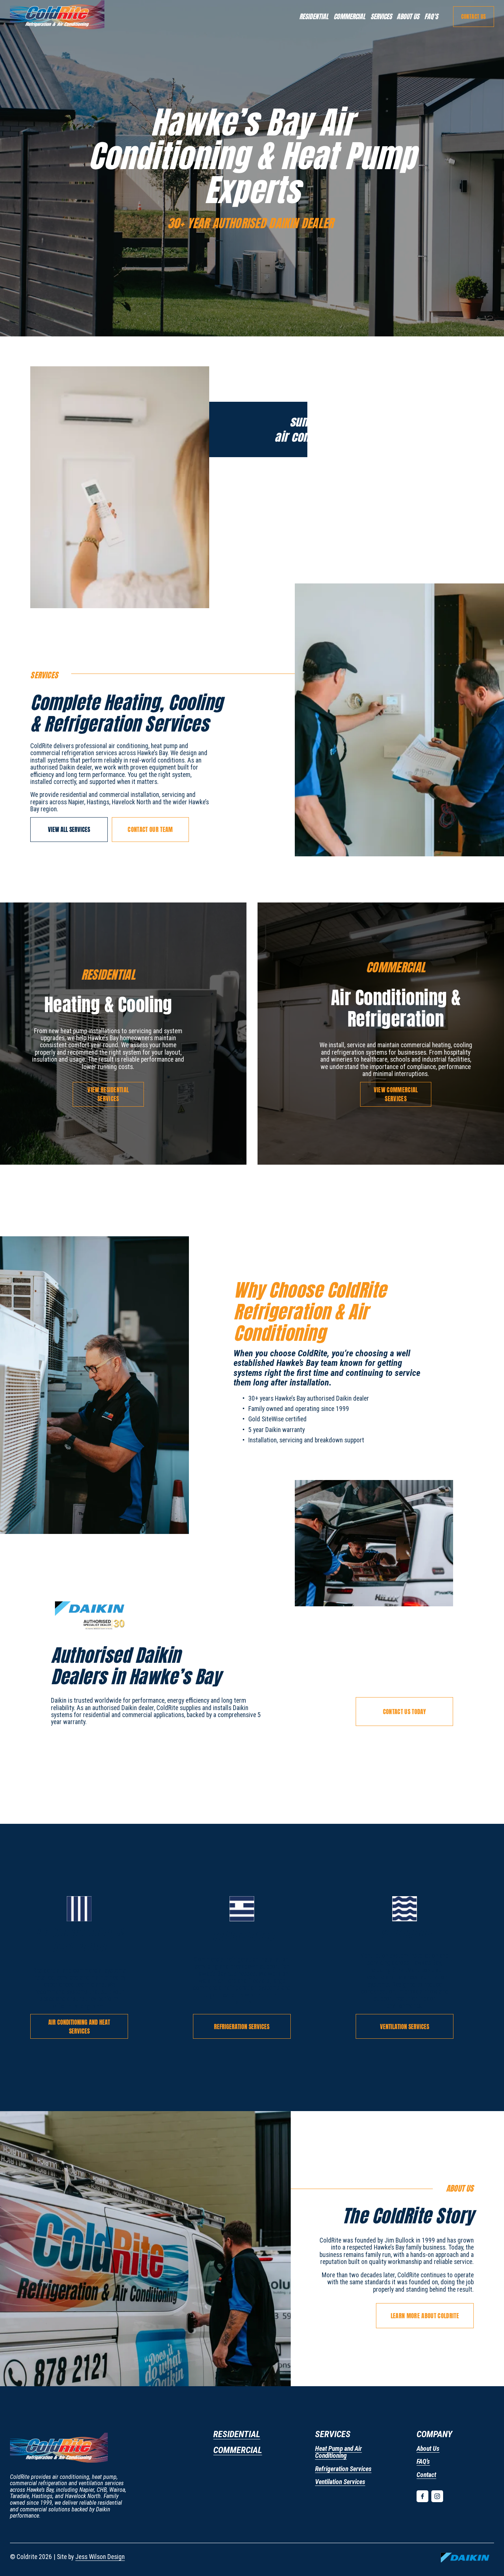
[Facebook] (422, 2496)
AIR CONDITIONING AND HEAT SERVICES (79, 2027)
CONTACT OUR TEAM (150, 829)
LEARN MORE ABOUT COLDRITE (425, 2316)
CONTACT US (474, 17)
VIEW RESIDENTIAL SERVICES (108, 1094)
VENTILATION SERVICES (405, 2027)
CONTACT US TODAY (405, 1712)
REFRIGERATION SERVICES (242, 2027)
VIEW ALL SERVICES (69, 829)
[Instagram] (437, 2496)
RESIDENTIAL (314, 16)
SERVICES (381, 16)
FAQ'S (431, 16)
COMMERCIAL (349, 16)
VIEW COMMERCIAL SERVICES (396, 1094)
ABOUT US (408, 16)
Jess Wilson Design (100, 2557)
